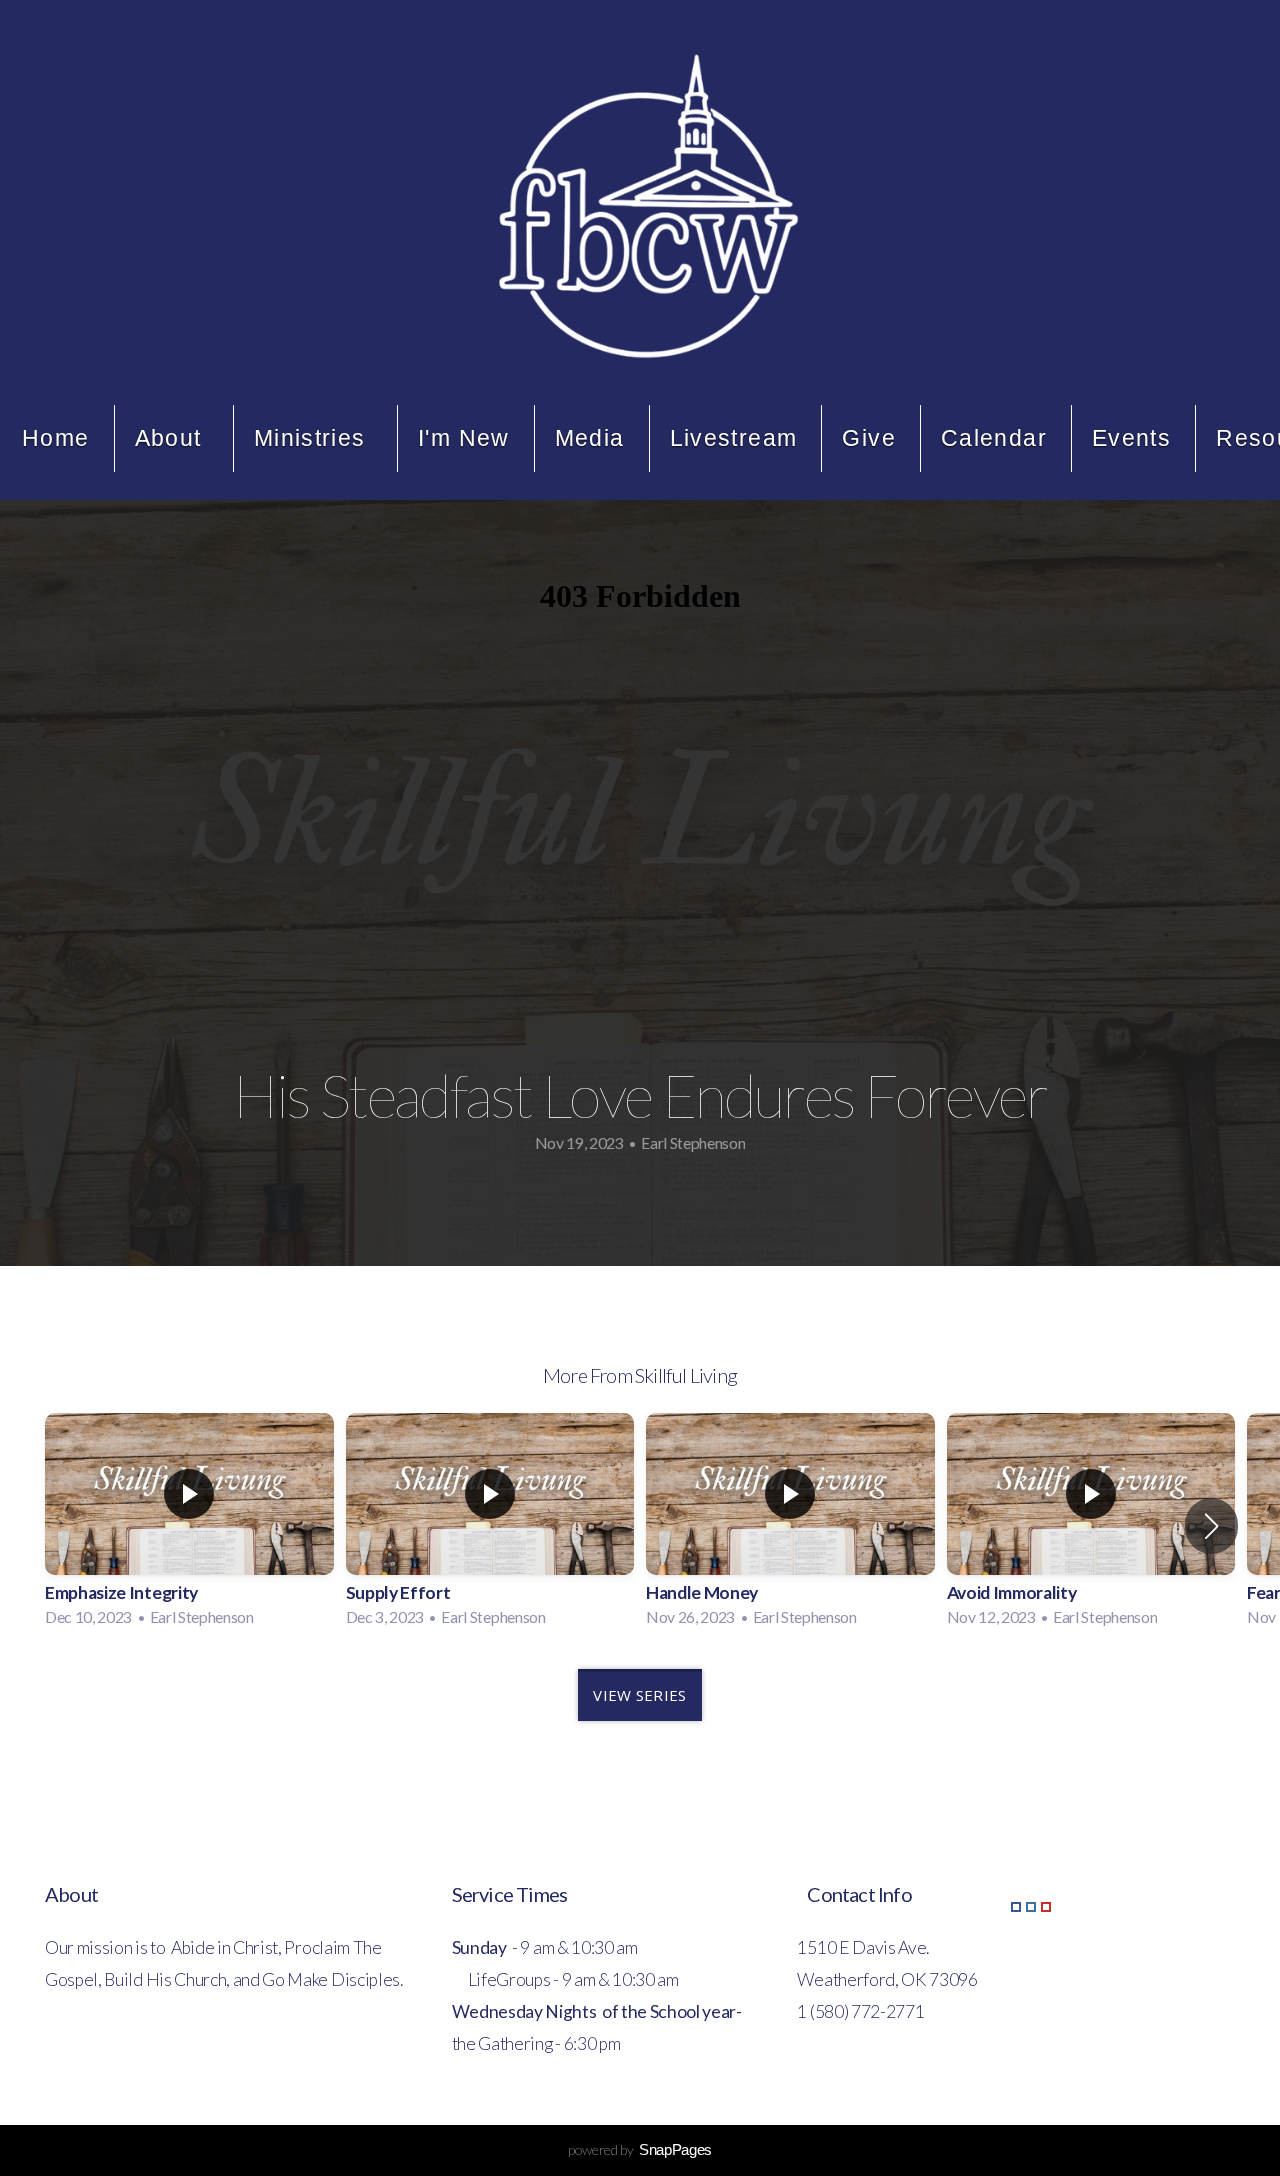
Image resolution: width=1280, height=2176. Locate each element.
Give (869, 438)
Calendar (994, 438)
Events (1131, 438)
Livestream (734, 438)
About (172, 438)
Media (590, 438)
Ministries (313, 438)
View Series (639, 1695)
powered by (640, 2149)
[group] (189, 1526)
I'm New (464, 438)
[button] (1211, 1526)
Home (56, 438)
